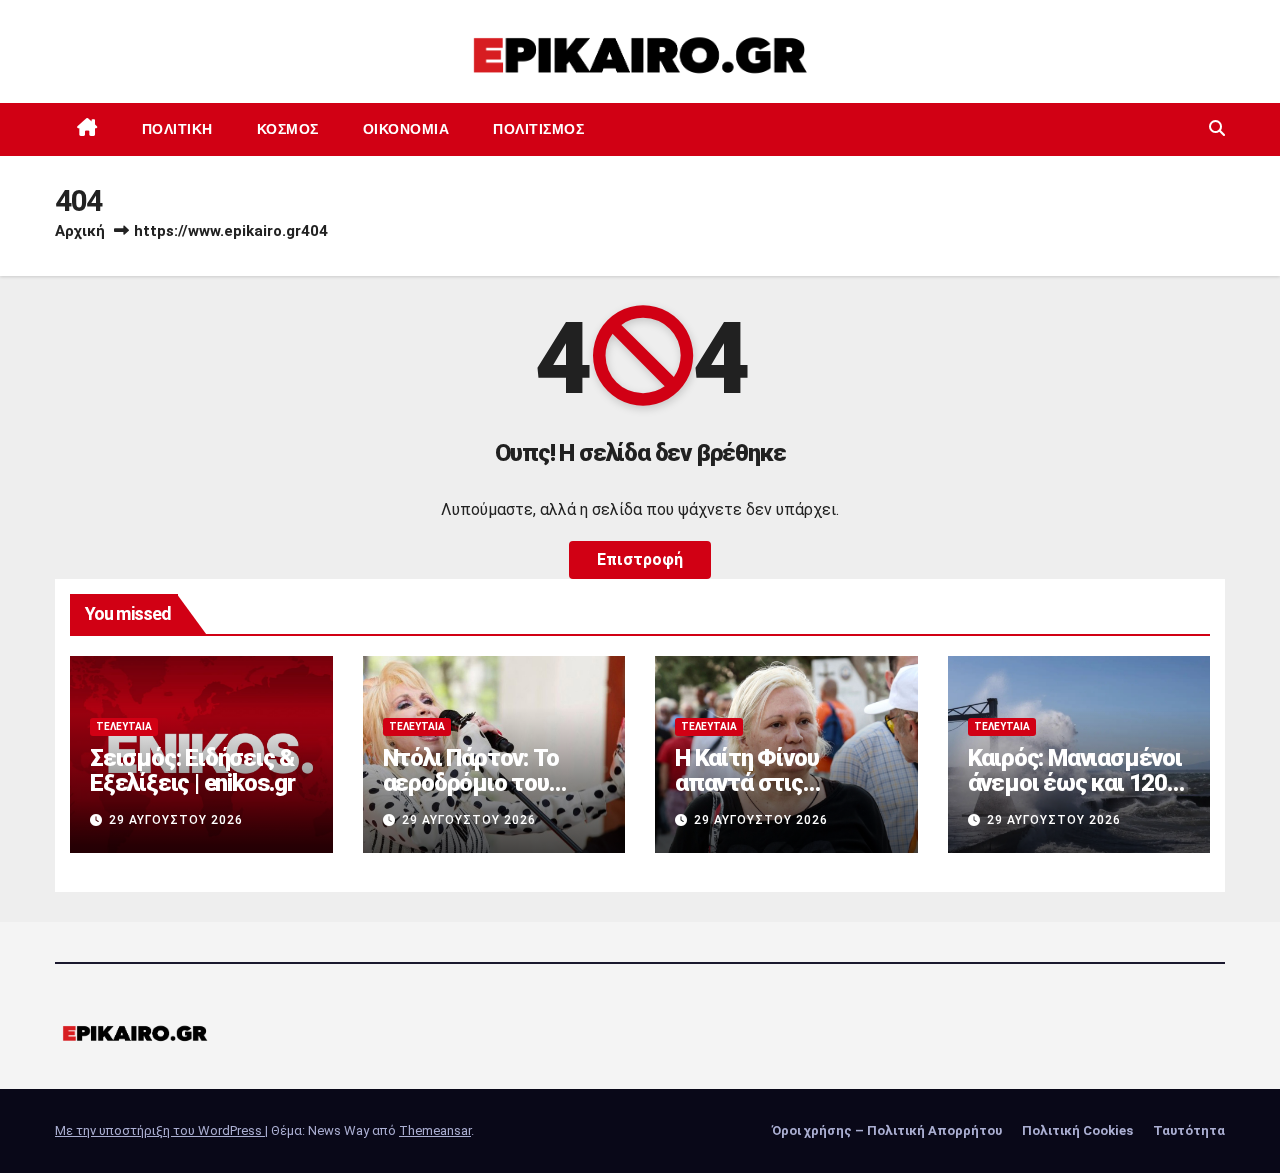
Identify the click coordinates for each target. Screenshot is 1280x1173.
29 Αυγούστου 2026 (176, 820)
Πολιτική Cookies (1077, 1130)
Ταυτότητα (1189, 1130)
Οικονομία (406, 129)
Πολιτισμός (538, 129)
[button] (1217, 128)
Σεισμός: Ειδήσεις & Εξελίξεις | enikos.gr (192, 770)
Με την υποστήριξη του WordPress (160, 1130)
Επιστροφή (640, 559)
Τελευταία (124, 726)
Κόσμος (288, 129)
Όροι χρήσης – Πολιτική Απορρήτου (887, 1130)
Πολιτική (177, 129)
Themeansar (435, 1130)
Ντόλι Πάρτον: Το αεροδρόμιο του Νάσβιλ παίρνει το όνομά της (477, 795)
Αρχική (80, 231)
